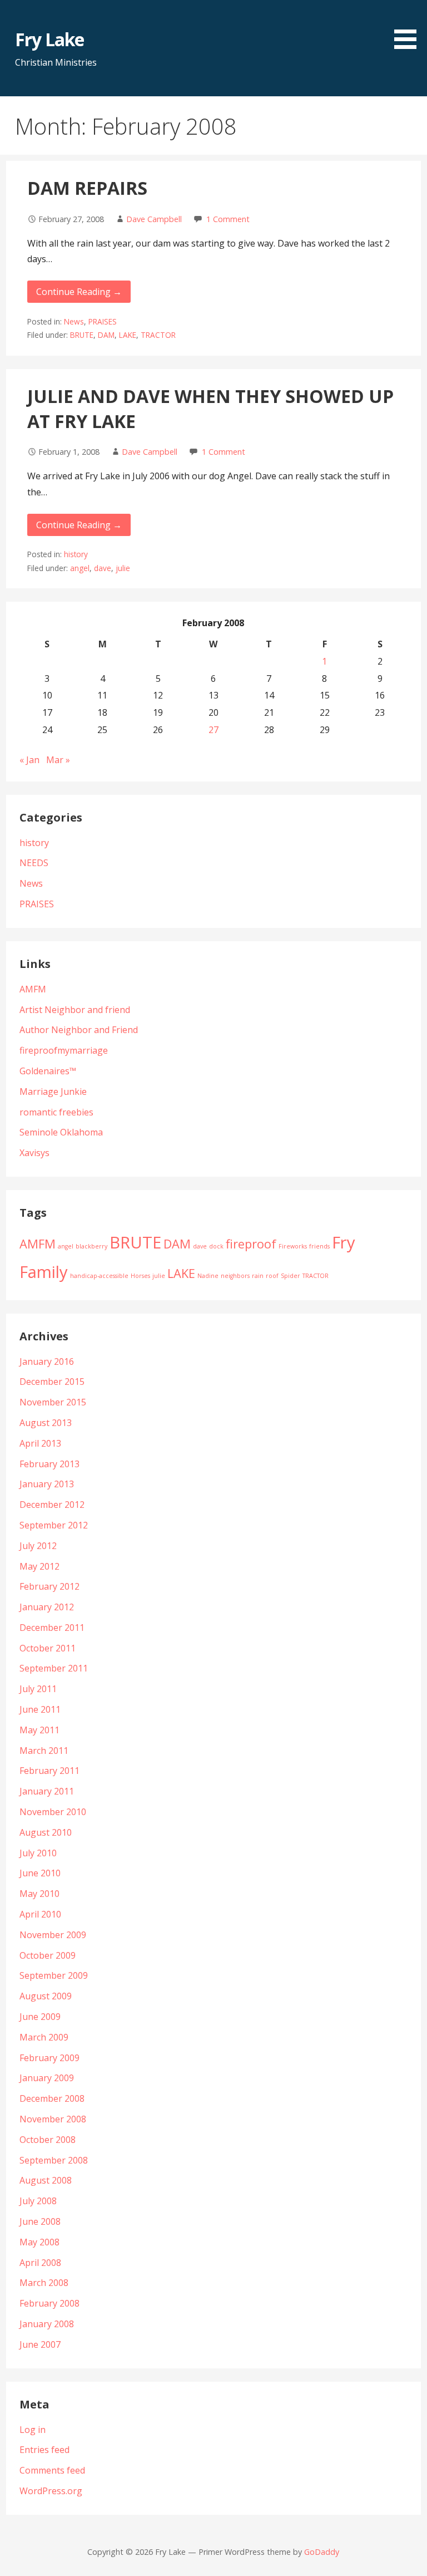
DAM (106, 335)
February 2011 (49, 1771)
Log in (33, 2430)
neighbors (235, 1276)
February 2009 (49, 2058)
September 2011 (54, 1668)
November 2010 (53, 1812)
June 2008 (40, 2221)
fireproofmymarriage (64, 1050)
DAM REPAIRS (87, 188)
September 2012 (54, 1525)
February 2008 (49, 2303)
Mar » (58, 760)
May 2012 (39, 1566)
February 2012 (49, 1586)
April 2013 (40, 1443)
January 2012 (47, 1607)
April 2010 (40, 1914)
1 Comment (228, 219)
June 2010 (40, 1873)
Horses (140, 1276)
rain (258, 1276)
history (76, 554)
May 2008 (39, 2242)
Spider (291, 1276)
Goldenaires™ (48, 1071)
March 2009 (44, 2037)
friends (319, 1246)
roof (272, 1276)
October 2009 (48, 1955)
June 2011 (40, 1709)
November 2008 (53, 2119)
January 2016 (47, 1361)
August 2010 (46, 1832)
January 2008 (47, 2324)
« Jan (29, 760)
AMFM (33, 989)
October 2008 (48, 2140)
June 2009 (40, 2017)
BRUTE (82, 335)
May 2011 (39, 1730)
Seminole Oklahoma (61, 1132)
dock (216, 1246)
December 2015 (52, 1382)
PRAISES (103, 321)
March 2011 (44, 1751)
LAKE (128, 335)
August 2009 (46, 1996)
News (74, 321)
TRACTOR (158, 335)
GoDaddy (322, 2552)
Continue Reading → (79, 292)
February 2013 (49, 1464)
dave (103, 568)
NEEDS (34, 863)
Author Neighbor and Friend (79, 1030)
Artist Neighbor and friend (75, 1010)
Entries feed (44, 2450)
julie (123, 568)
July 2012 (38, 1546)
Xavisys (34, 1153)
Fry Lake (49, 39)
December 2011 (52, 1628)
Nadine (208, 1276)
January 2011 (47, 1791)
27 (213, 730)
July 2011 (38, 1689)
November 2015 (53, 1402)
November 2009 (53, 1935)
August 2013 (46, 1423)
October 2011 (48, 1648)
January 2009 (47, 2078)
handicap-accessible (99, 1276)
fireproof (251, 1244)
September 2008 (54, 2160)
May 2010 (39, 1894)
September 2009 (54, 1975)
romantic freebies (56, 1112)
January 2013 (47, 1484)
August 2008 (46, 2180)
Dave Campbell (154, 219)
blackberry (91, 1246)
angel (80, 568)
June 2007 (40, 2344)
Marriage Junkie (53, 1092)
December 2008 (52, 2098)
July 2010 (38, 1853)
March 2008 (44, 2283)
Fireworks (293, 1246)
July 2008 (38, 2201)
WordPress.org (51, 2491)
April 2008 (40, 2263)
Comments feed (52, 2470)
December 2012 (52, 1505)
